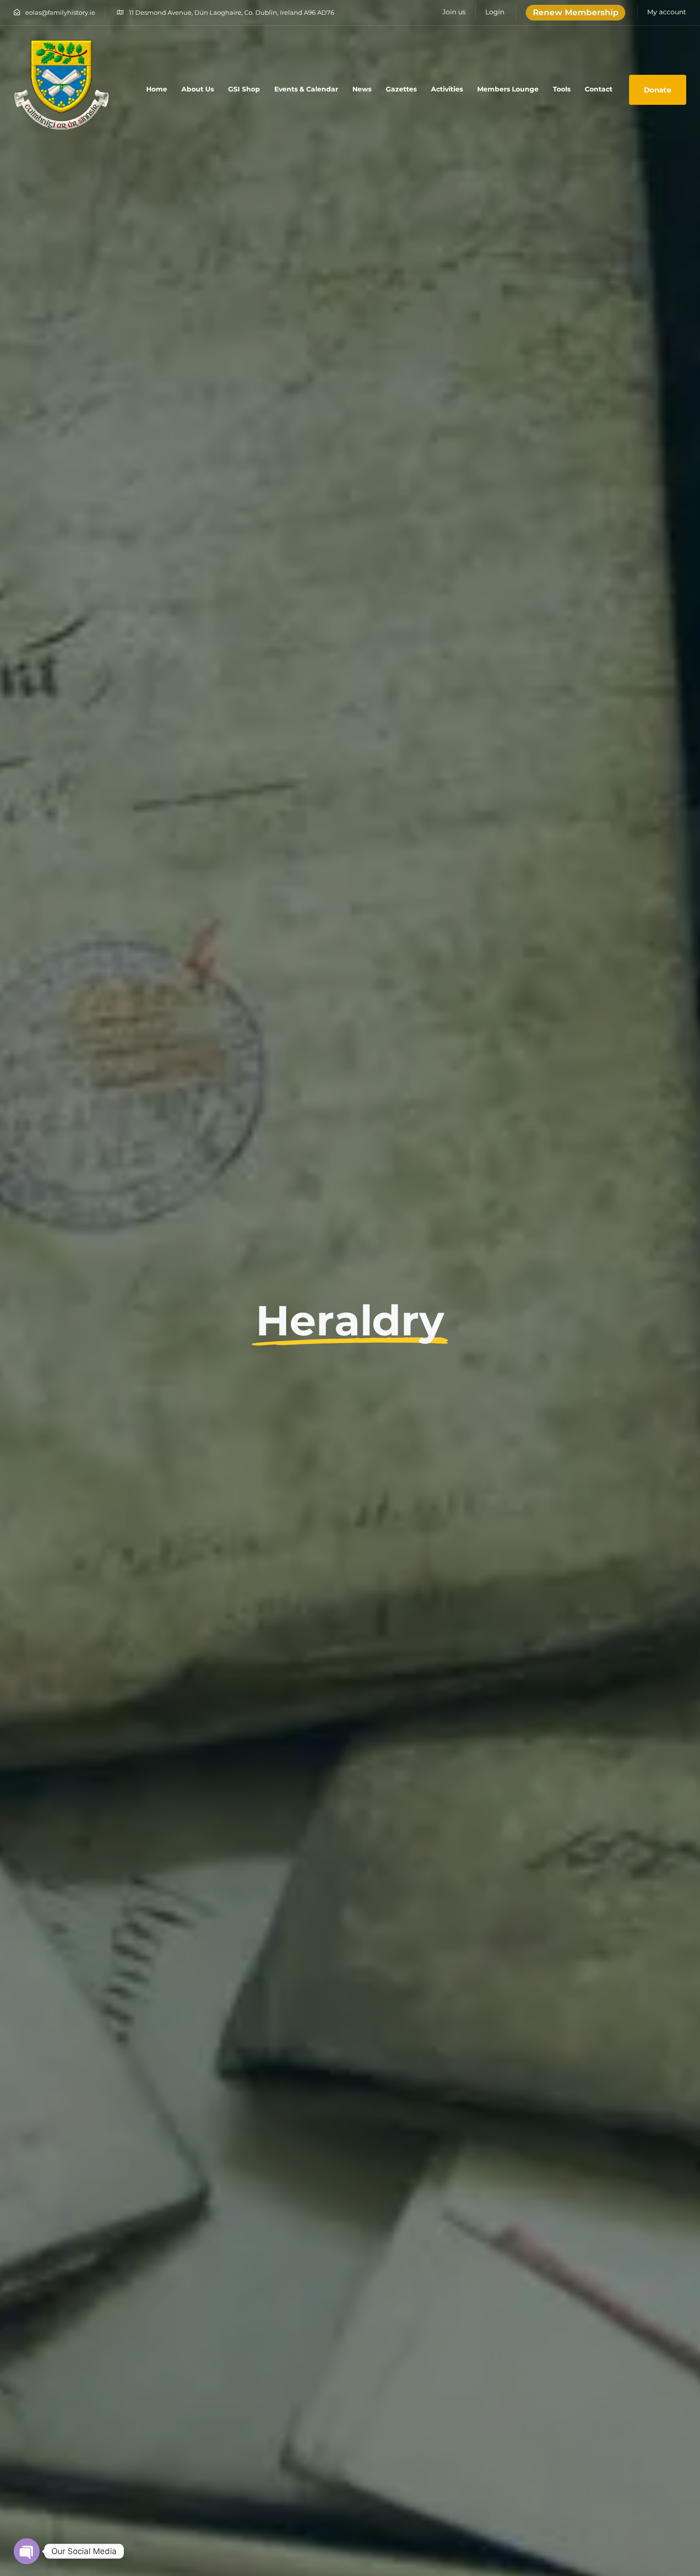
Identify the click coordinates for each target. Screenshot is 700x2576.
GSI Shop (244, 89)
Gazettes (401, 89)
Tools (562, 89)
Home (157, 89)
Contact (599, 89)
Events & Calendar (306, 89)
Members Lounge (508, 89)
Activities (447, 89)
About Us (198, 89)
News (362, 89)
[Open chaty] (27, 2551)
